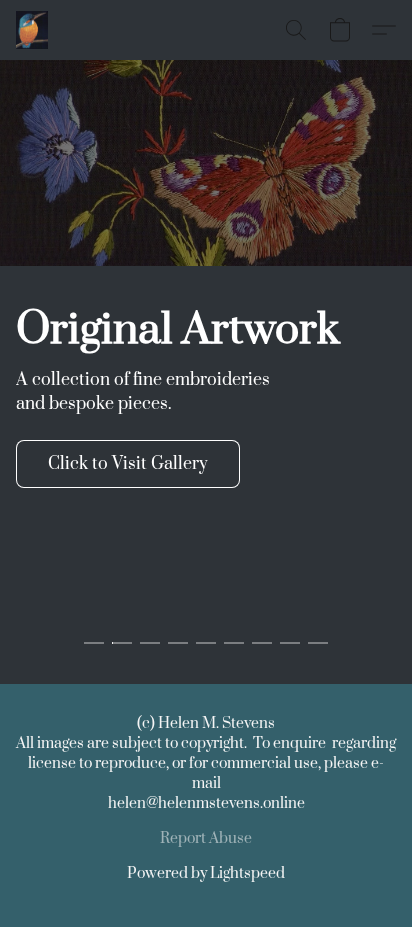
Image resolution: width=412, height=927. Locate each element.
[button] (33, 30)
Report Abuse (206, 838)
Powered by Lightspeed (206, 873)
